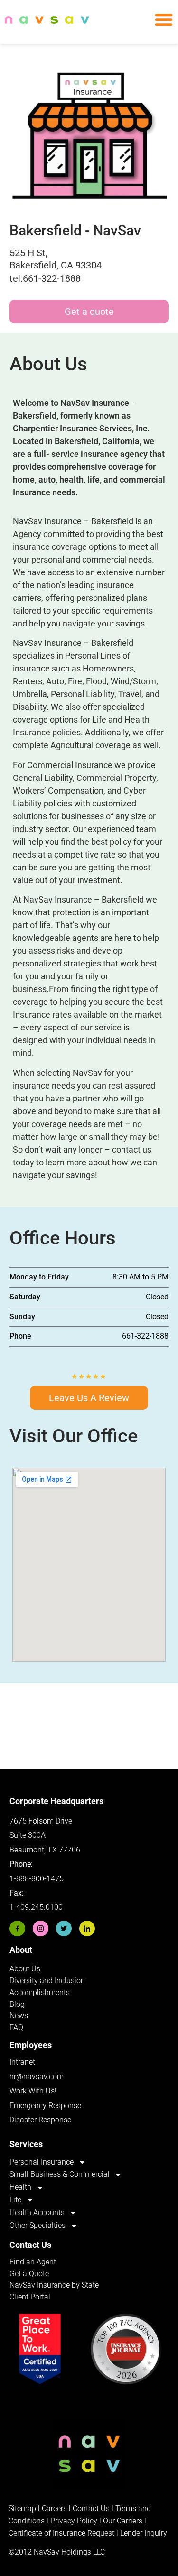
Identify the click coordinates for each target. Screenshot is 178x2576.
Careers (55, 2509)
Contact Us (91, 2509)
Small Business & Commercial (60, 2174)
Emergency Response (45, 2106)
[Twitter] (64, 1928)
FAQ (16, 2027)
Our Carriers (123, 2521)
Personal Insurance (42, 2162)
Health (20, 2187)
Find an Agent (33, 2262)
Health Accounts (37, 2213)
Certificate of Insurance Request (61, 2533)
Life (15, 2200)
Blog (17, 2004)
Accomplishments (40, 1992)
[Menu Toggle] (164, 19)
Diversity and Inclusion (47, 1981)
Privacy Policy (74, 2521)
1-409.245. (28, 1907)
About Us (25, 1969)
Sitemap (22, 2509)
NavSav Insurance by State (54, 2285)
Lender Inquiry (144, 2533)
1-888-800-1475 (37, 1879)
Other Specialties (37, 2225)
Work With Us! (33, 2091)
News (19, 2016)
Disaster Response (40, 2120)
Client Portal (30, 2297)
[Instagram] (41, 1928)
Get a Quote (29, 2274)
